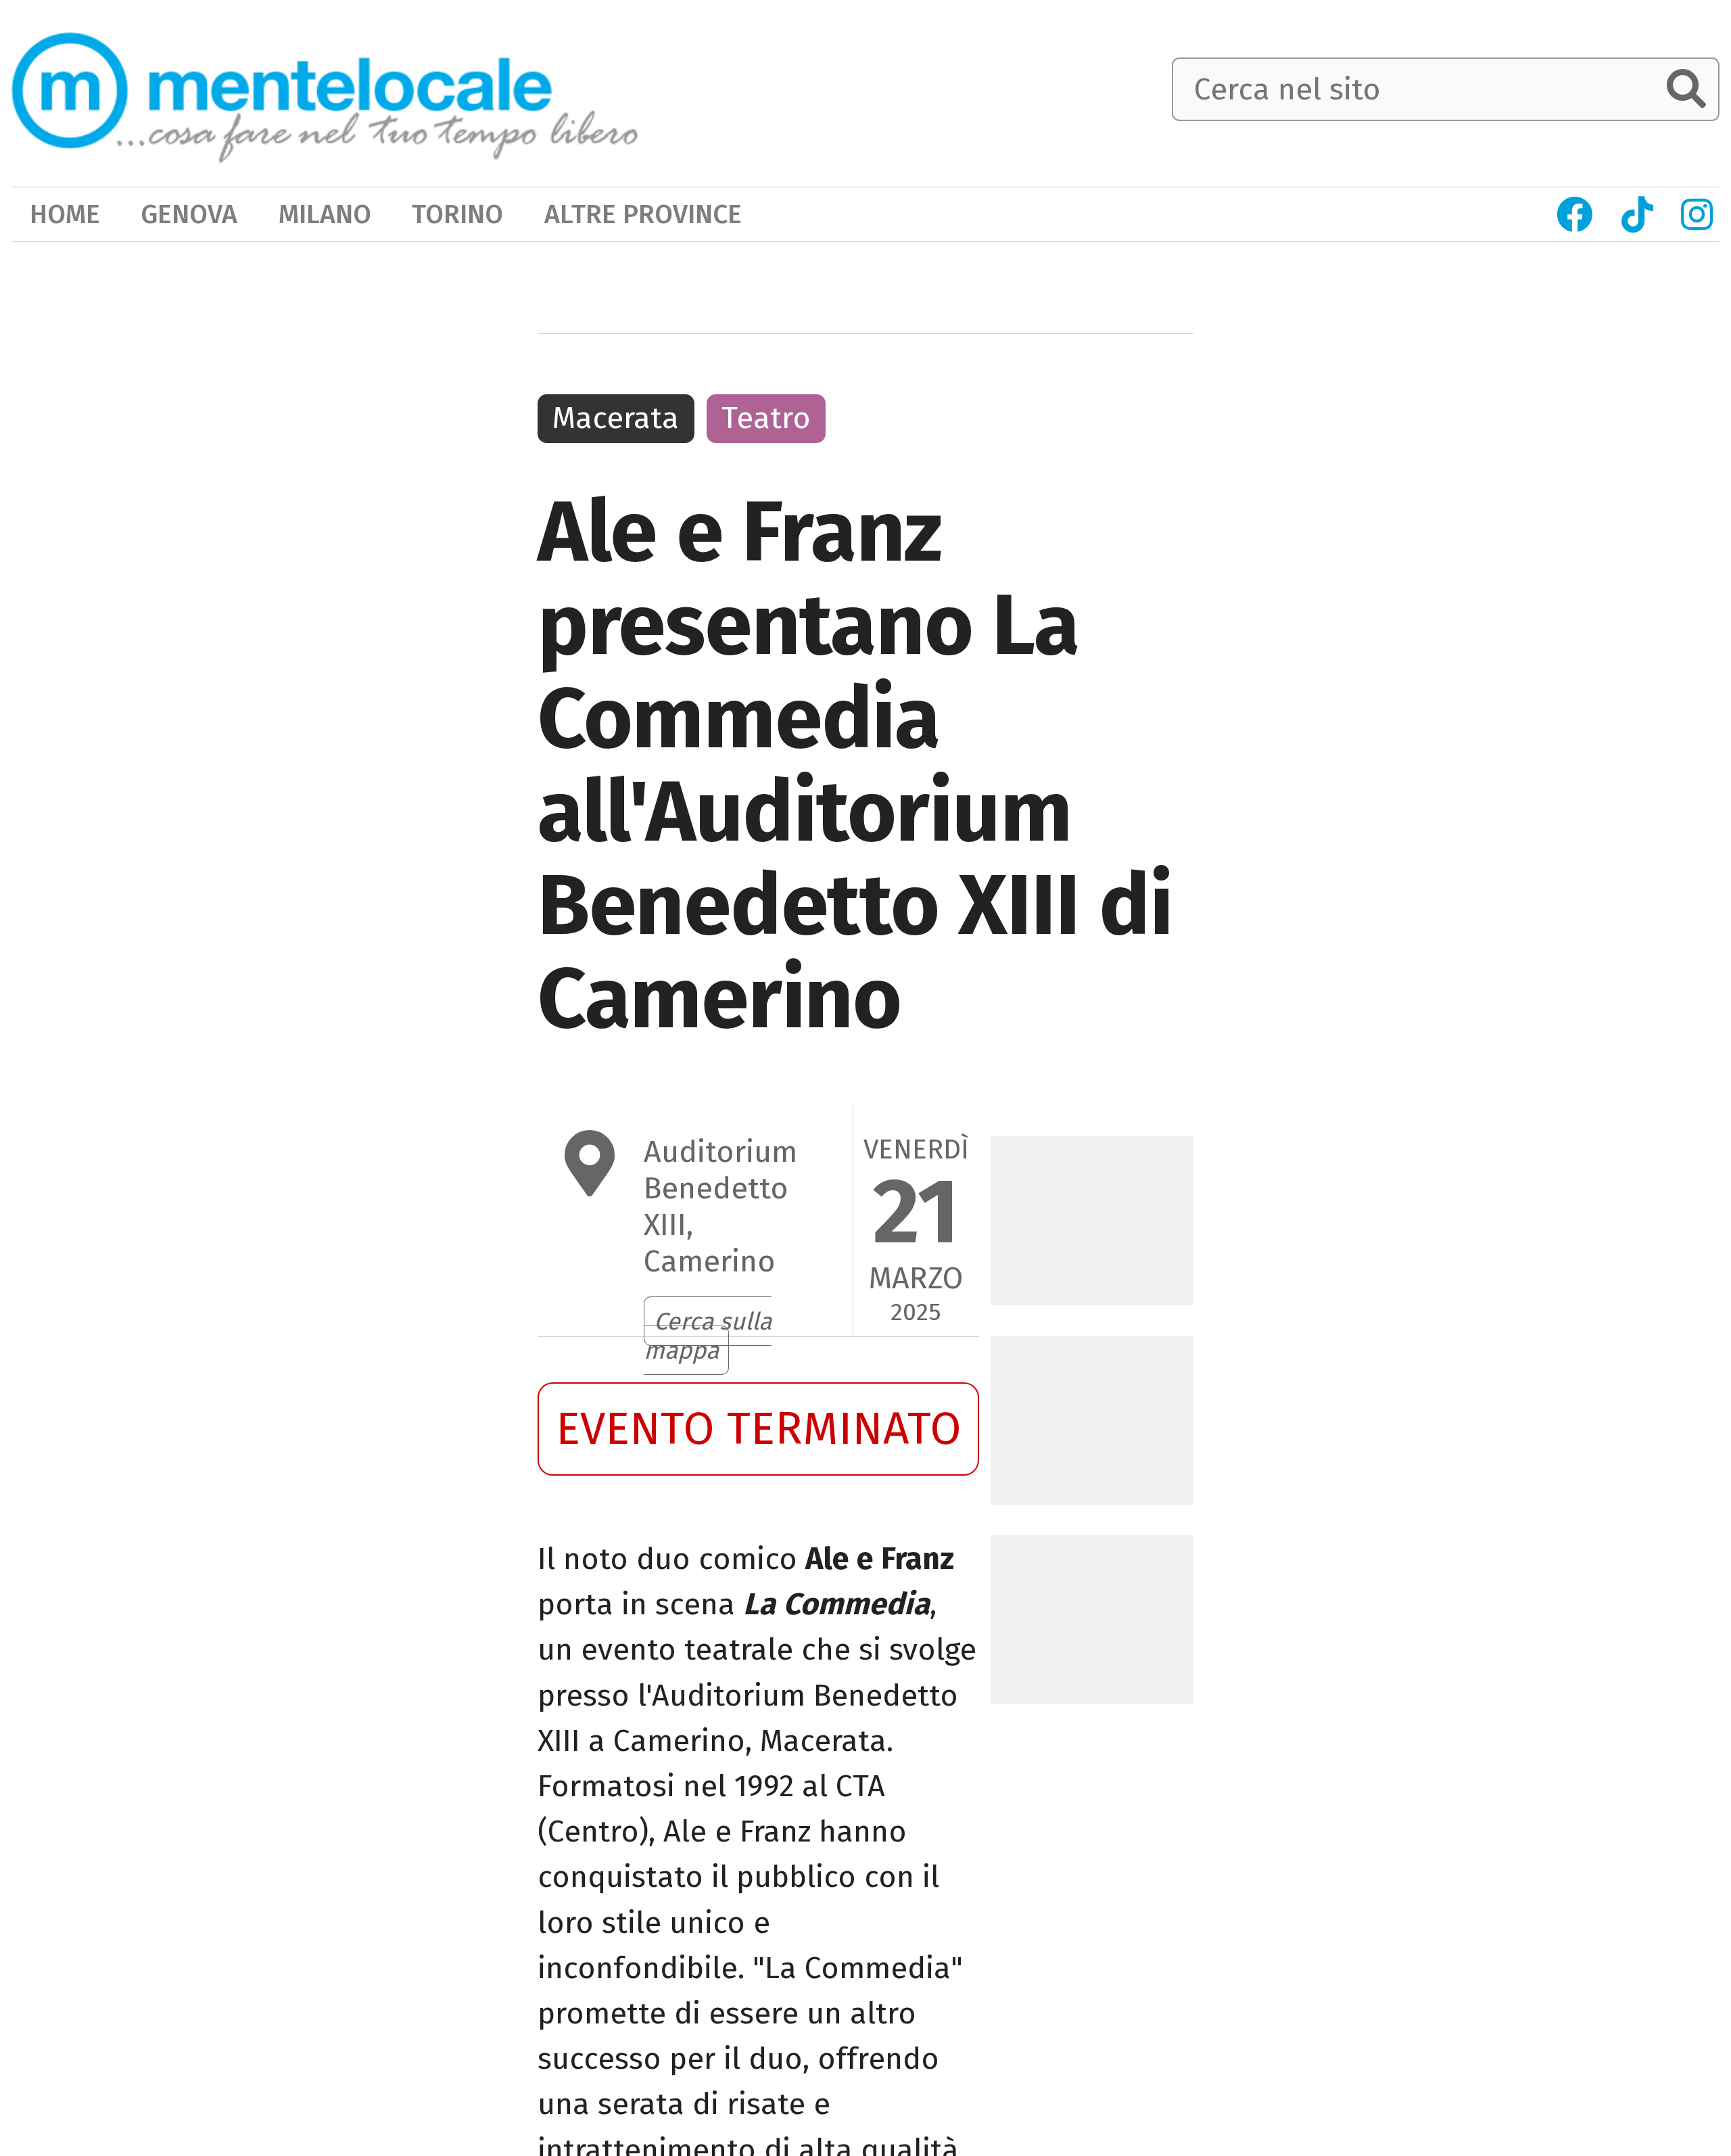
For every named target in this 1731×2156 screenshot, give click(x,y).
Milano (325, 214)
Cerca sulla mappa (708, 1336)
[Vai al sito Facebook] (1574, 215)
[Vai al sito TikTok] (1637, 215)
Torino (457, 214)
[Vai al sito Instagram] (1697, 215)
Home (65, 214)
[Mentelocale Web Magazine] (325, 91)
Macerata (616, 418)
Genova (189, 214)
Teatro (766, 418)
